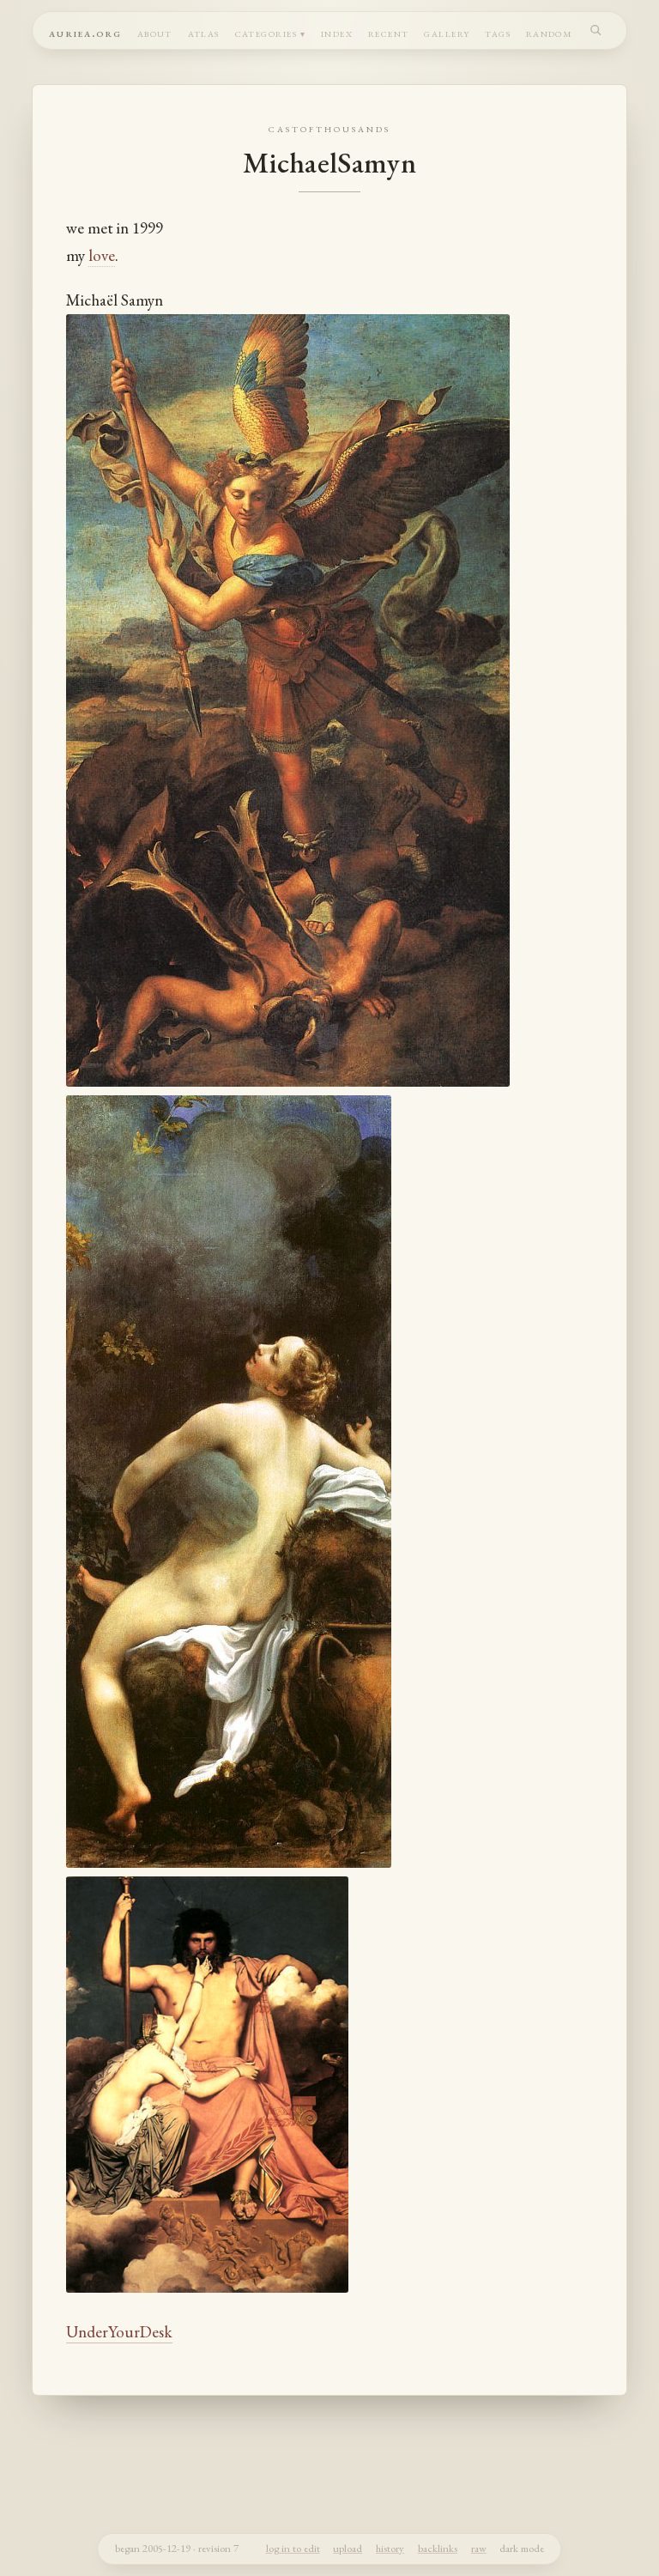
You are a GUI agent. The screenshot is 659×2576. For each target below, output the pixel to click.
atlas (204, 32)
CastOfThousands (329, 128)
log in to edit (293, 2548)
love (102, 255)
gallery (447, 32)
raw (479, 2548)
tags (498, 32)
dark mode (522, 2548)
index (337, 32)
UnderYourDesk (119, 2332)
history (390, 2548)
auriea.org (85, 32)
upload (348, 2548)
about (155, 32)
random (550, 32)
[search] (596, 30)
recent (389, 32)
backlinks (438, 2548)
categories (266, 32)
